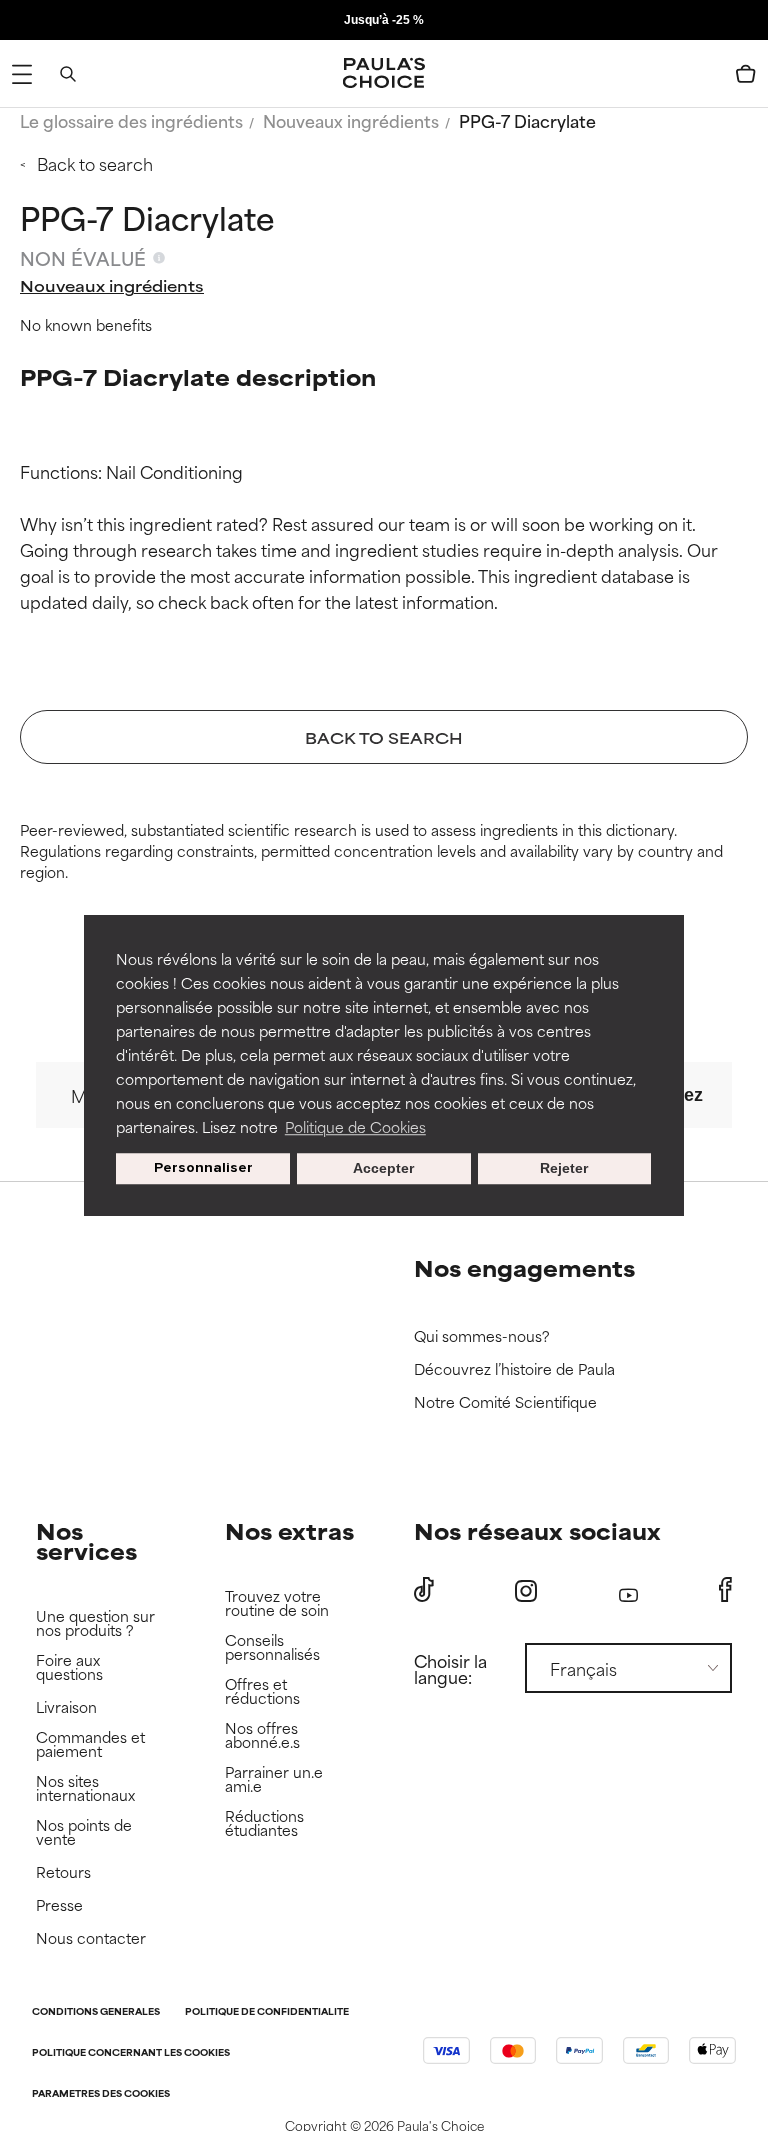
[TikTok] (424, 1590)
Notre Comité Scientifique (505, 1402)
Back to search (95, 163)
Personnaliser (203, 1168)
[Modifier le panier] (746, 74)
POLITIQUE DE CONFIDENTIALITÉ (267, 2012)
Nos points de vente (84, 1832)
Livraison (66, 1707)
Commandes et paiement (90, 1744)
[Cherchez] (68, 74)
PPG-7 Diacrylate (527, 120)
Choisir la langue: (450, 1668)
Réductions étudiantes (264, 1823)
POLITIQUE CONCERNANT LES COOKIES (131, 2053)
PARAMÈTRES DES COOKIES (101, 2094)
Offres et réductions (262, 1691)
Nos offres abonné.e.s (262, 1735)
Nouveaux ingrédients (351, 120)
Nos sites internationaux (85, 1788)
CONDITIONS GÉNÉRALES (96, 2012)
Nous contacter (91, 1938)
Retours (63, 1872)
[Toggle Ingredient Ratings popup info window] (159, 258)
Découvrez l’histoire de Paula (514, 1369)
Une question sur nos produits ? (95, 1623)
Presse (59, 1905)
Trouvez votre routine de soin (277, 1603)
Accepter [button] (383, 1169)
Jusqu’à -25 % (384, 20)
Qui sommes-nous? (482, 1336)
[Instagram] (526, 1590)
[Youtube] (628, 1590)
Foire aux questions (69, 1667)
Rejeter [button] (564, 1169)
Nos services (86, 1540)
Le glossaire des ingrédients (131, 120)
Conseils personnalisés (272, 1647)
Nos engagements (524, 1267)
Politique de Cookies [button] (355, 1126)
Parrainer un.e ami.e (274, 1779)
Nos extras (289, 1530)
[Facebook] (725, 1590)
